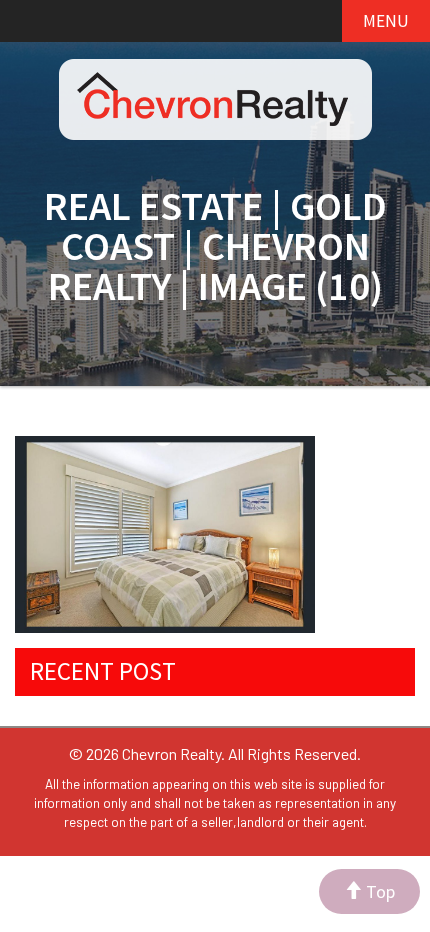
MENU (386, 21)
